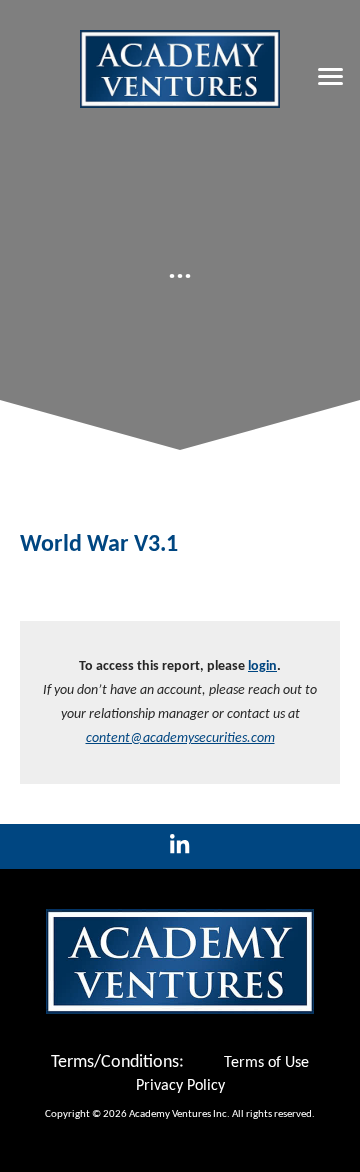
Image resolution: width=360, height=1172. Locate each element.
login (262, 666)
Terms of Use (266, 1063)
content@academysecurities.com (180, 738)
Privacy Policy (180, 1086)
